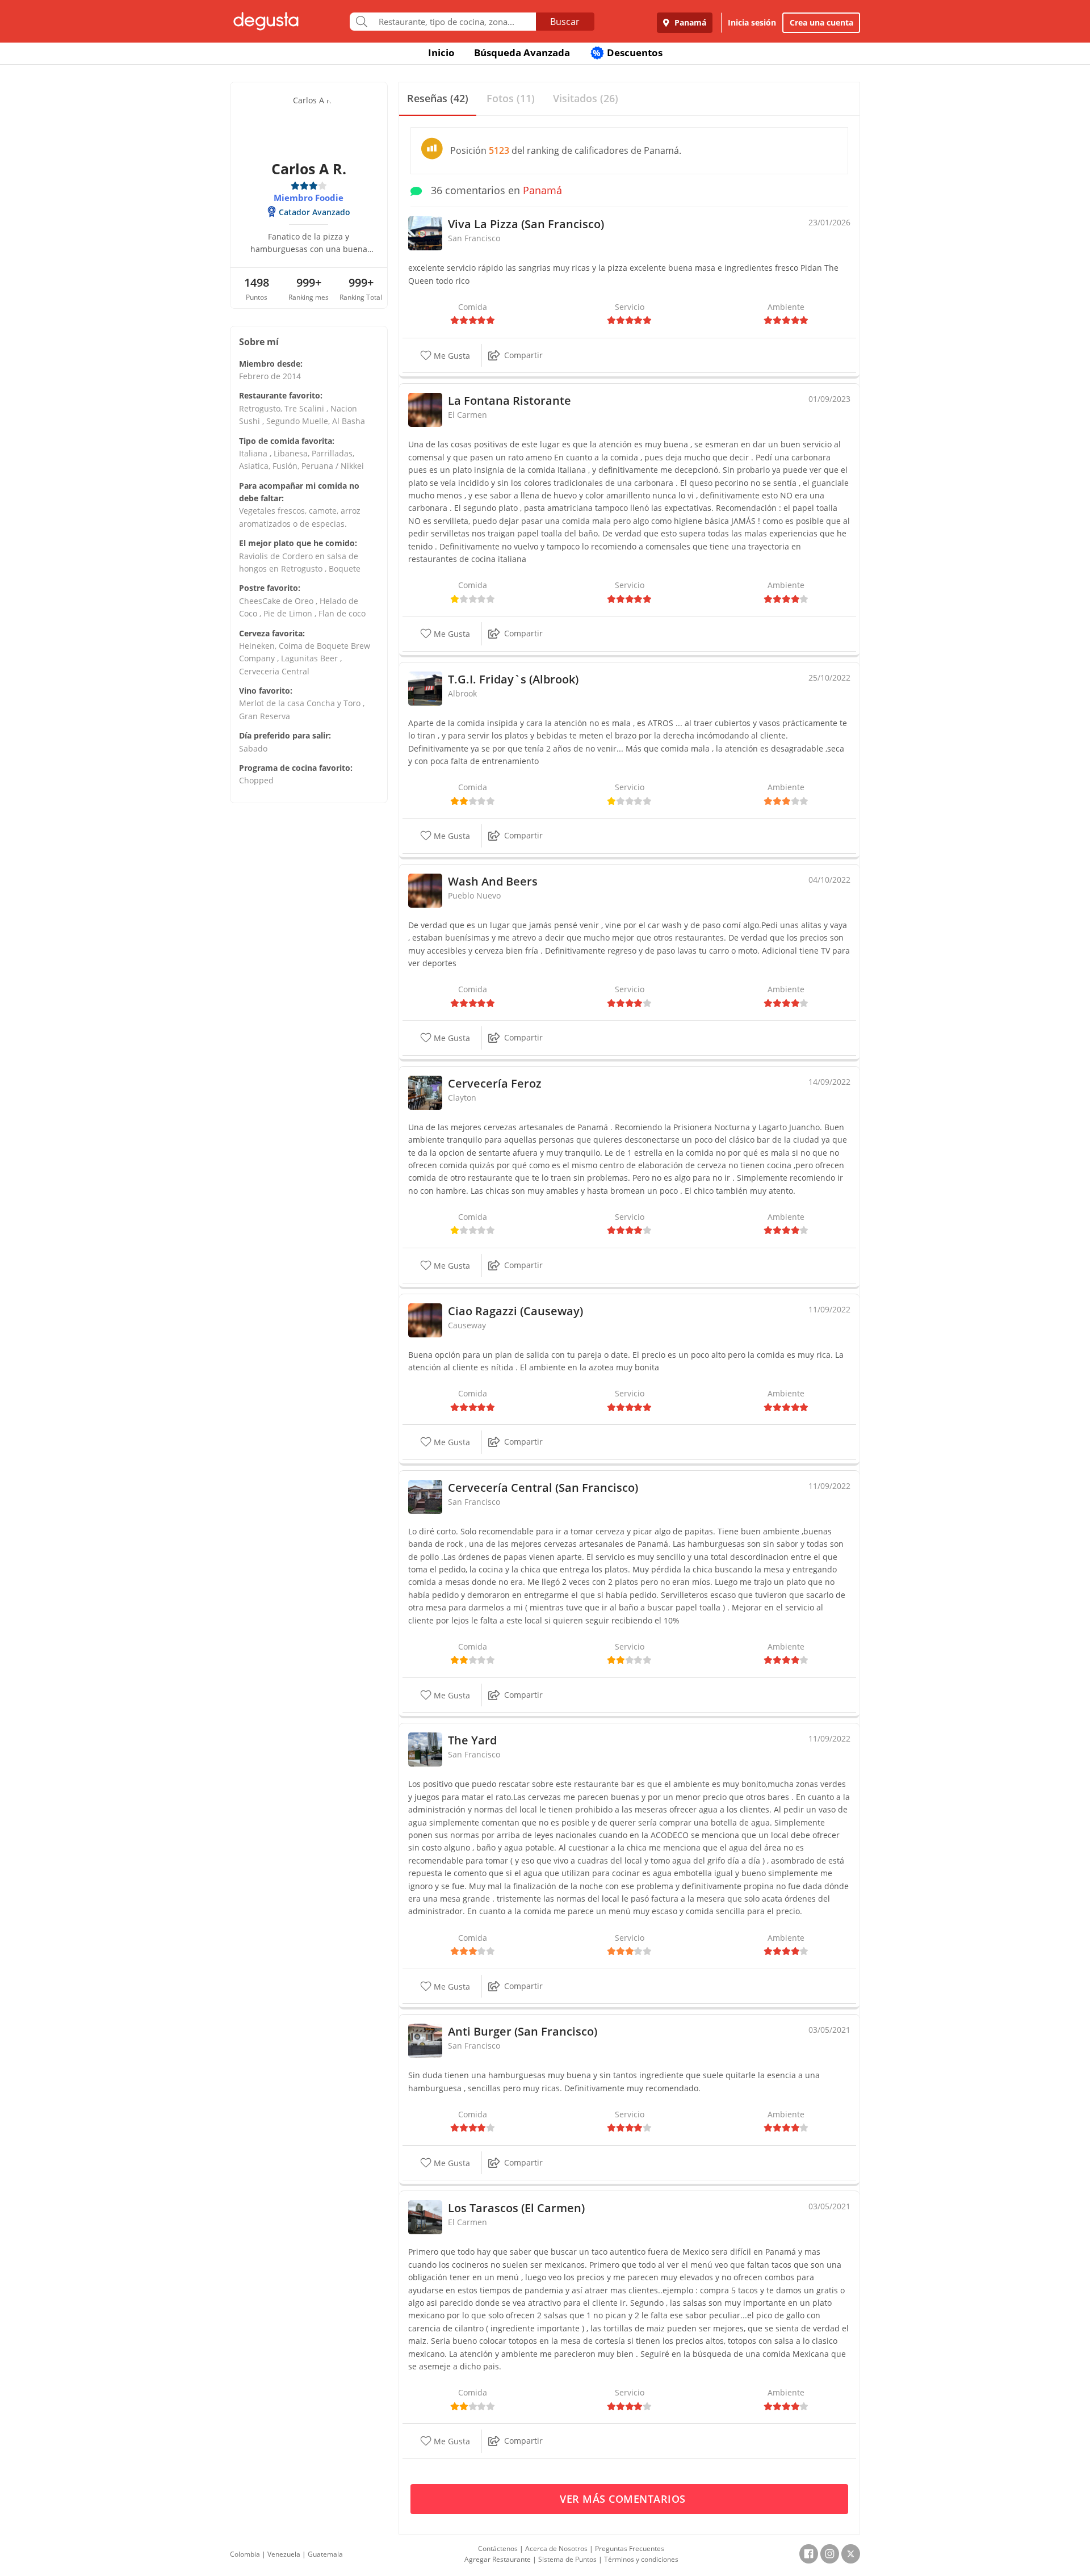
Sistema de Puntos (567, 2559)
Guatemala (325, 2554)
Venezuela (284, 2554)
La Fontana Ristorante (510, 400)
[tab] (438, 99)
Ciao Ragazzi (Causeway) (515, 1311)
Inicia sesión (752, 22)
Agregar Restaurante (498, 2559)
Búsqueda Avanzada (522, 53)
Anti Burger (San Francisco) (523, 2031)
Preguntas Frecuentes (630, 2548)
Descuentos (628, 53)
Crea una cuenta (821, 22)
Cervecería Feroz (495, 1083)
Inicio (441, 53)
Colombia (245, 2554)
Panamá (689, 22)
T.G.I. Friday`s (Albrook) (513, 679)
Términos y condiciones (641, 2559)
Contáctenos (498, 2548)
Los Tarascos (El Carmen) (516, 2208)
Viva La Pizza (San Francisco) (526, 224)
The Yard (472, 1740)
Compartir (523, 355)
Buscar (565, 22)
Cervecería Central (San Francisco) (543, 1488)
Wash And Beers (493, 881)
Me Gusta (451, 356)
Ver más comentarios (624, 2499)
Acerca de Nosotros (556, 2548)
